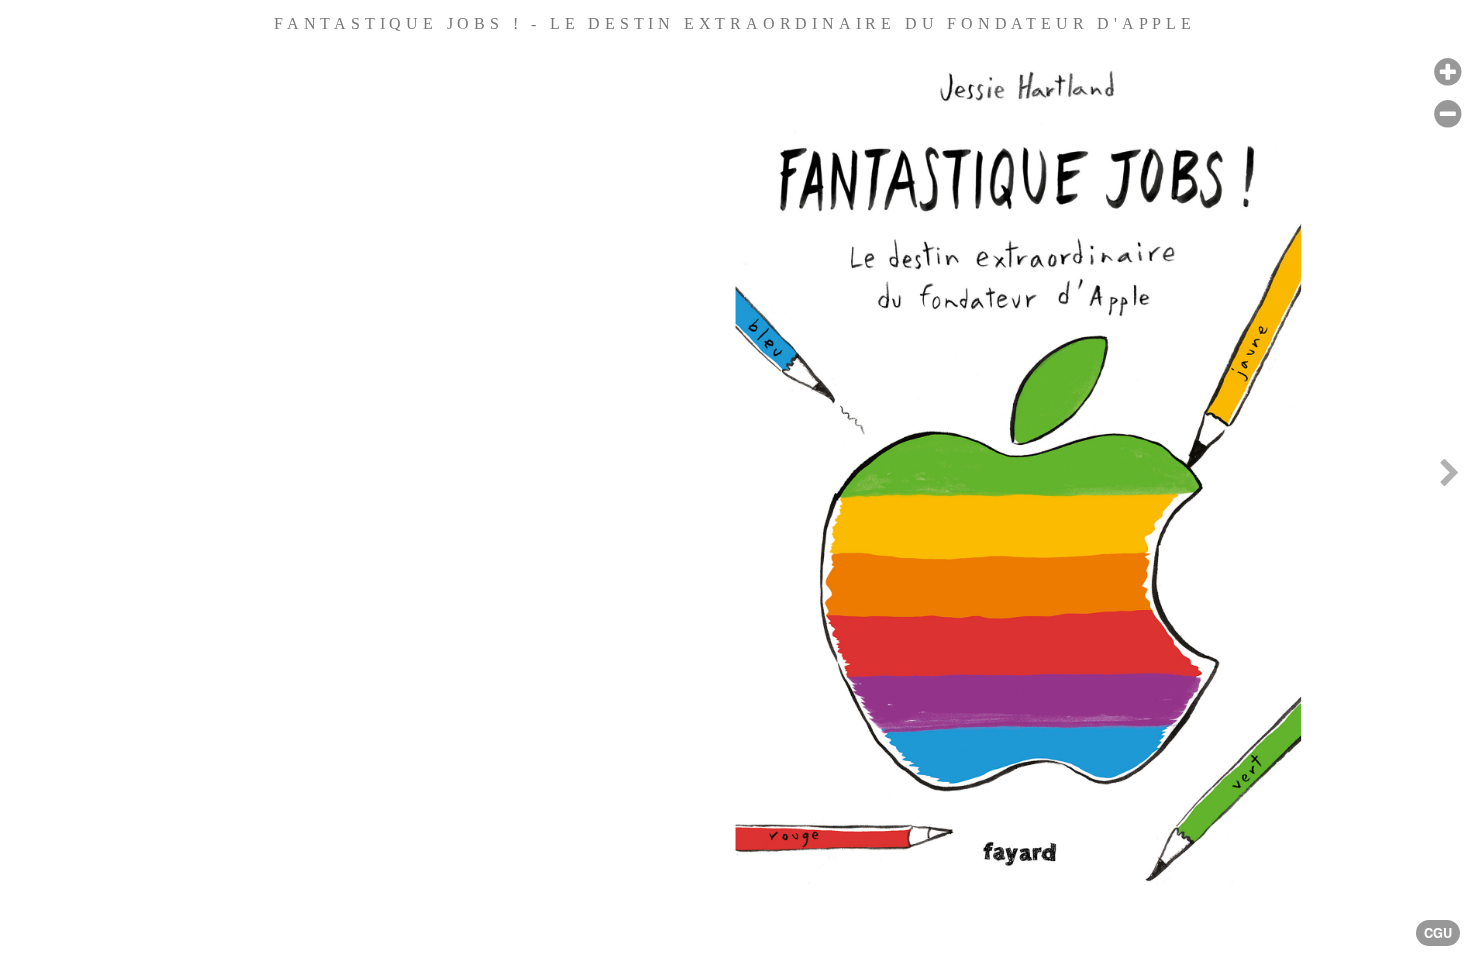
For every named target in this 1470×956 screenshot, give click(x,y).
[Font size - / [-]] (1447, 114)
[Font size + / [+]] (1447, 72)
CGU (1438, 933)
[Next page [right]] (1449, 478)
